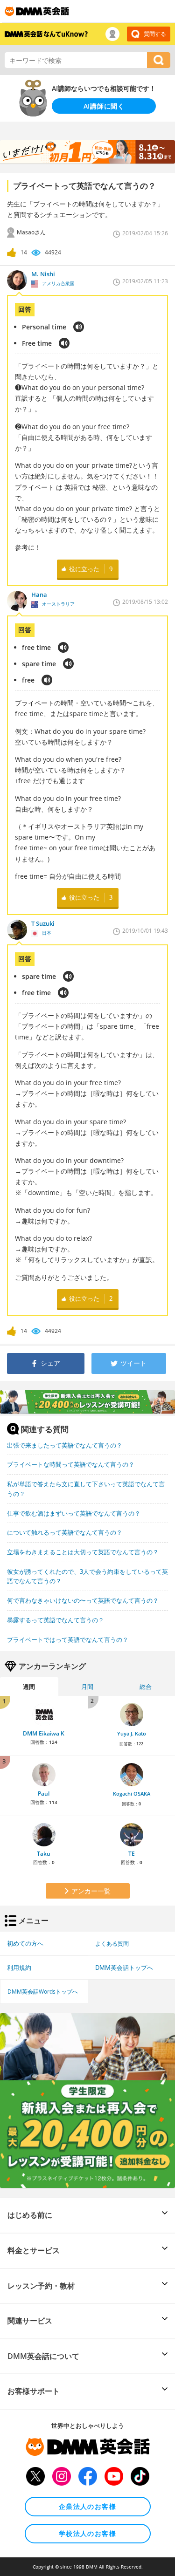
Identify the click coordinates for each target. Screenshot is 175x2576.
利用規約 (19, 1968)
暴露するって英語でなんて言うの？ (56, 1620)
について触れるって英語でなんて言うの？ (65, 1532)
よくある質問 (112, 1943)
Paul (44, 1794)
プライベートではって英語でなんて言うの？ (68, 1640)
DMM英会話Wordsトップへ (43, 1991)
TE (132, 1854)
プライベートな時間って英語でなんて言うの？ (71, 1464)
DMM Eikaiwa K (44, 1733)
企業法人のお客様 (87, 2506)
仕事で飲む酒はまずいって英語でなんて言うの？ (74, 1513)
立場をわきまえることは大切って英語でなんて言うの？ (83, 1552)
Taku (44, 1854)
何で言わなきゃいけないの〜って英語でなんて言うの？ (83, 1600)
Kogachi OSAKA (132, 1794)
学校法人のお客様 (87, 2533)
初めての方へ (25, 1943)
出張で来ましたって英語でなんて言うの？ (65, 1445)
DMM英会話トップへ (124, 1968)
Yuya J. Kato (132, 1734)
